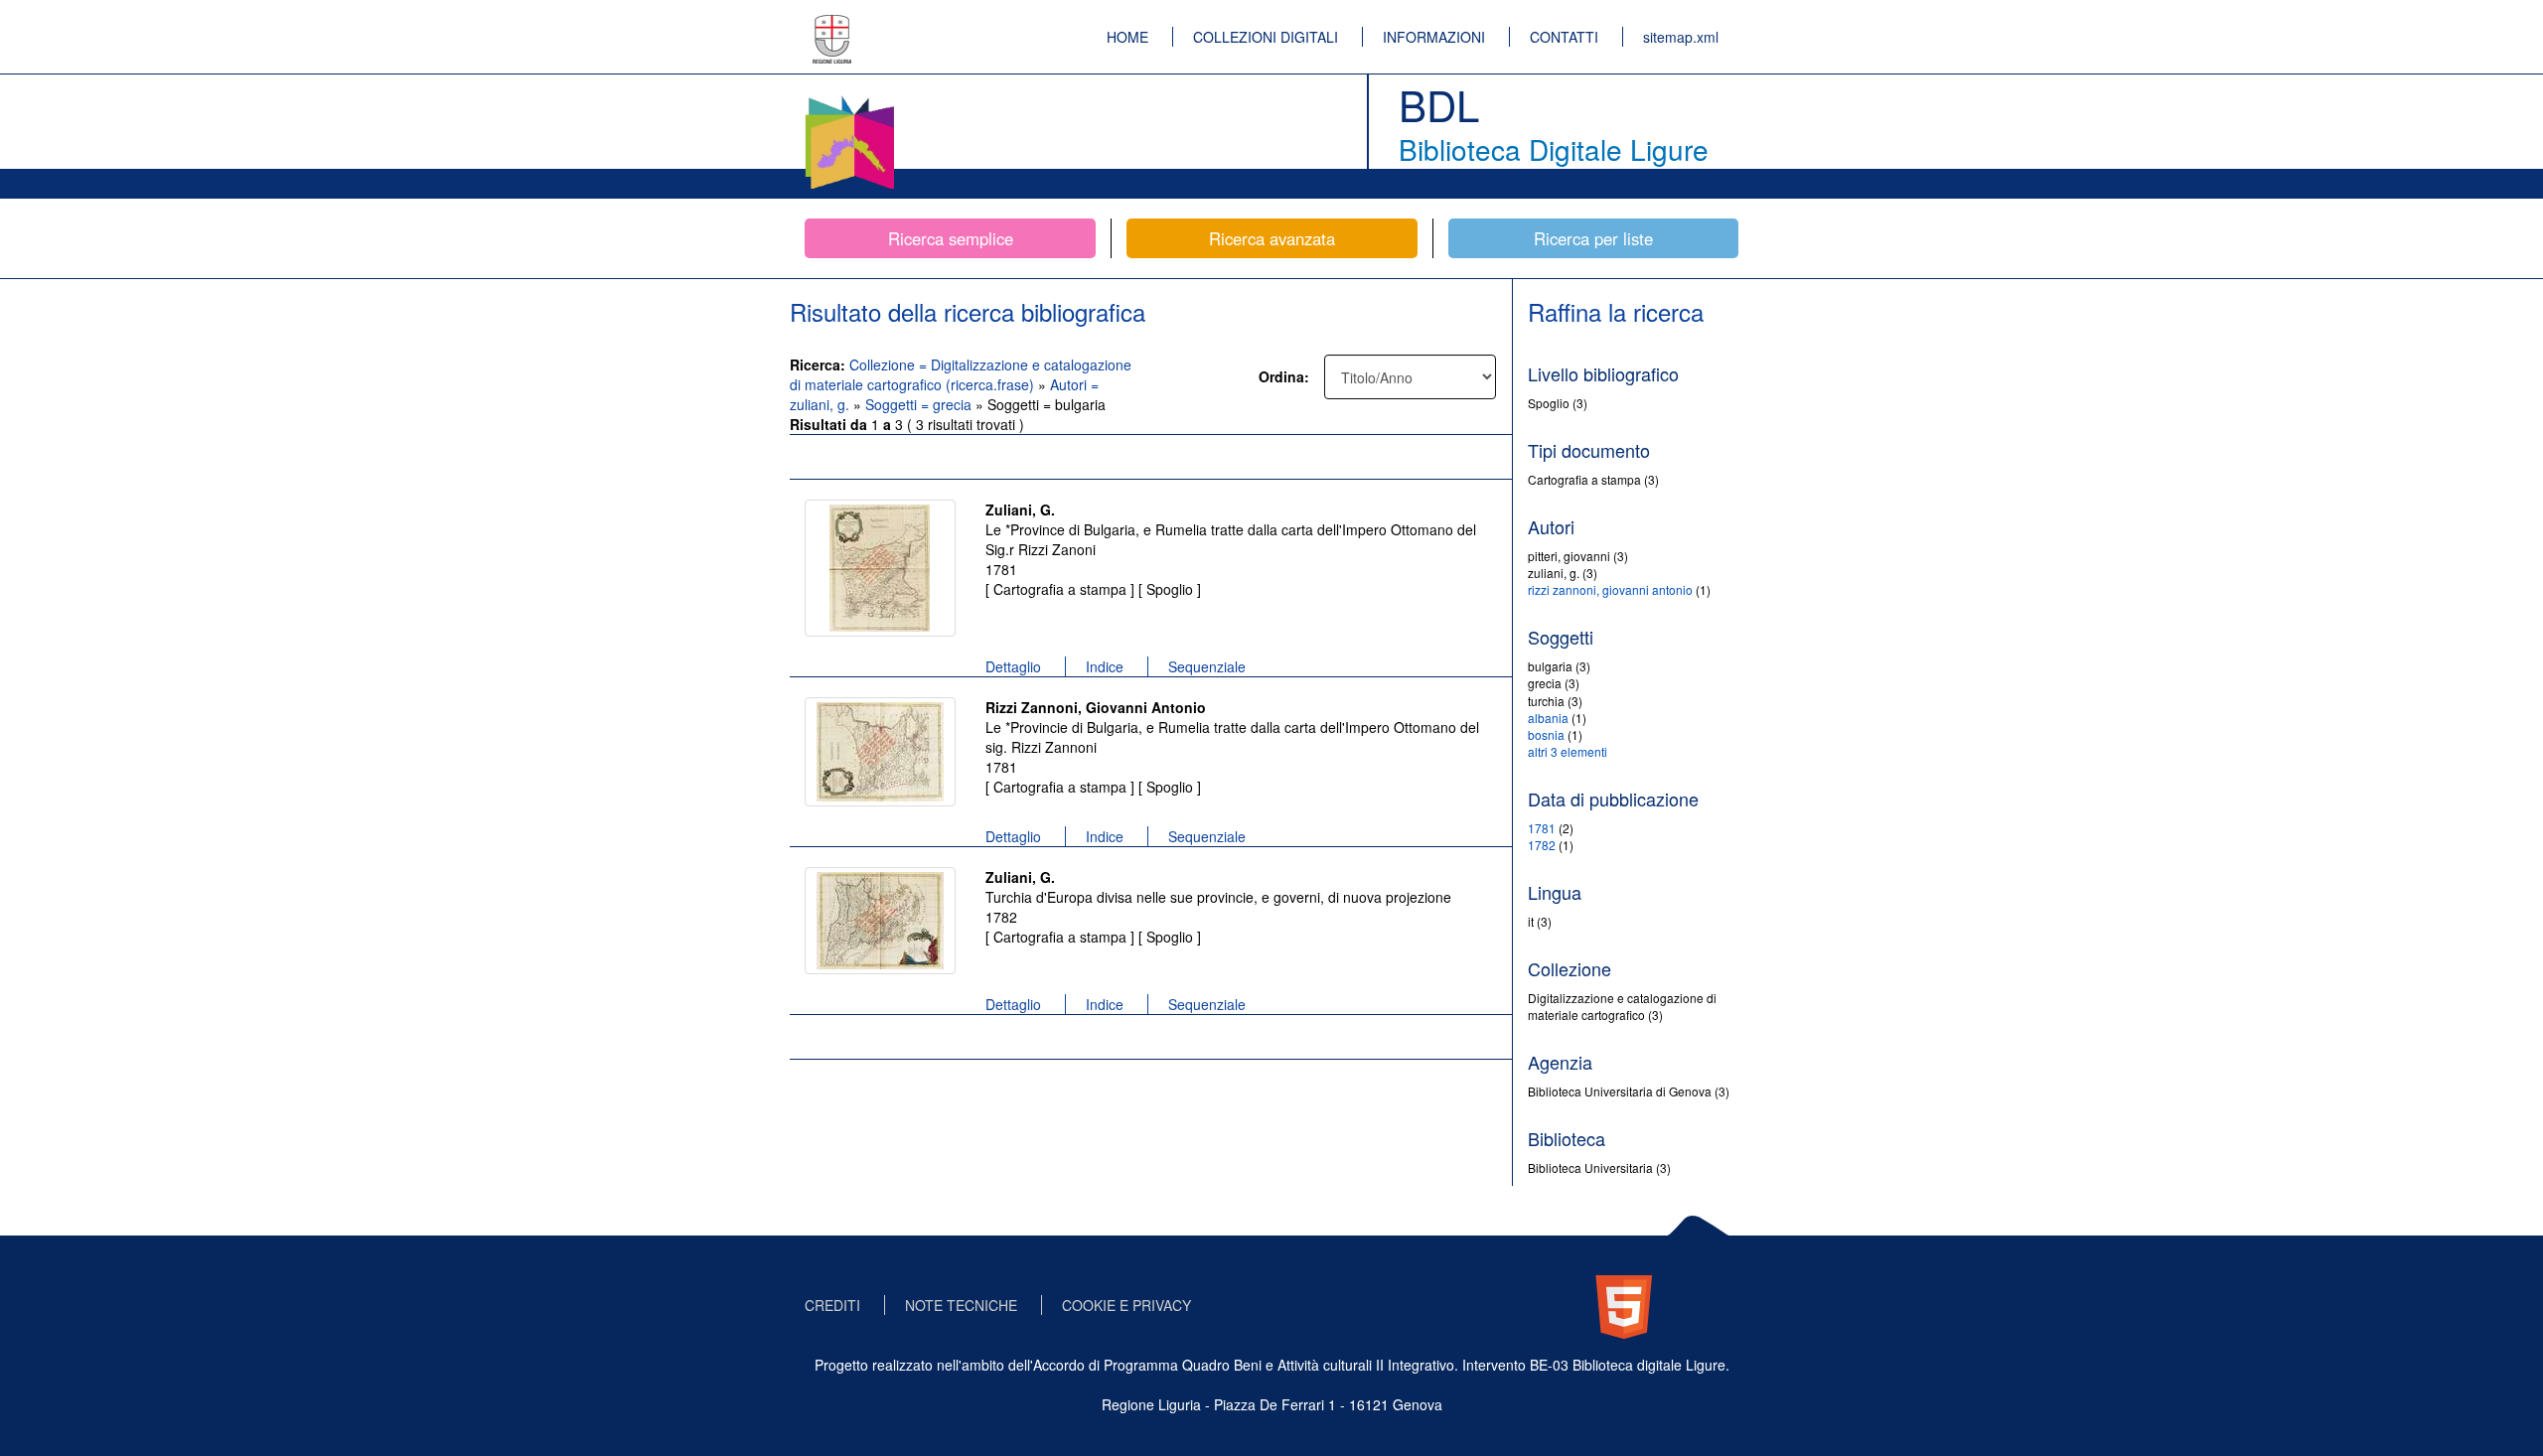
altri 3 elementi (1568, 751)
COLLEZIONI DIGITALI (1266, 37)
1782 (1542, 845)
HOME (1127, 37)
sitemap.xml (1681, 37)
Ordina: (1284, 376)
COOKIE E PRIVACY (1126, 1305)
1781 (1542, 828)
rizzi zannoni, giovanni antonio (1610, 589)
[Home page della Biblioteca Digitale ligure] (849, 99)
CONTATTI (1564, 37)
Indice (1105, 666)
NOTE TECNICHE (961, 1305)
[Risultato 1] (880, 568)
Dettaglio (1013, 666)
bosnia (1546, 734)
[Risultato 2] (880, 752)
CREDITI (832, 1305)
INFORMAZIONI (1434, 37)
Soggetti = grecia (920, 404)
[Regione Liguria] (832, 25)
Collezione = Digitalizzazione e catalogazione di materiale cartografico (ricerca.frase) (961, 374)
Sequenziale (1207, 666)
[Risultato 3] (880, 921)
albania (1548, 718)
